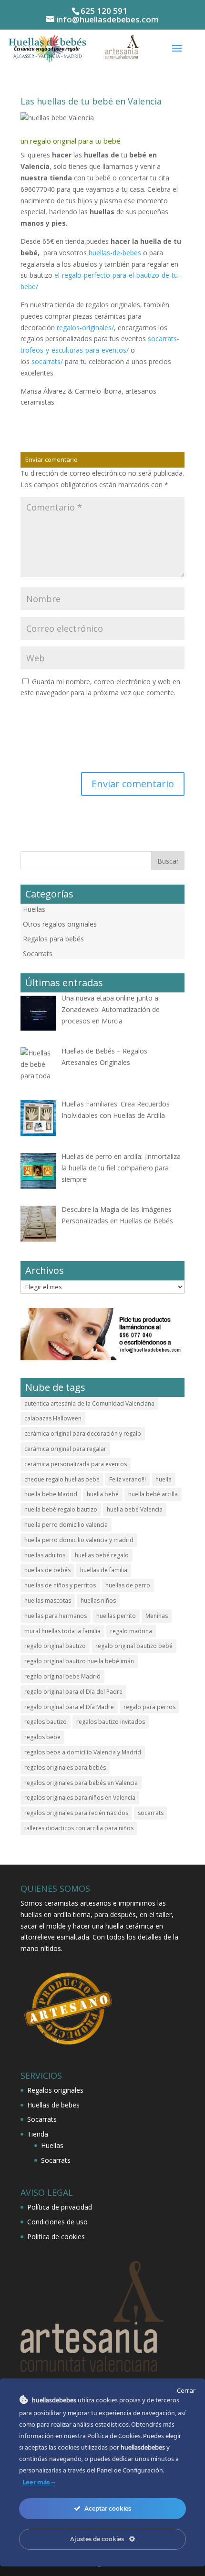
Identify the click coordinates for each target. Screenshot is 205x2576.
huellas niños (98, 1601)
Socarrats (38, 954)
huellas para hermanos (56, 1616)
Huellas (34, 909)
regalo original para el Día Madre (69, 1707)
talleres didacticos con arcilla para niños (79, 1828)
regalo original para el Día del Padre (73, 1692)
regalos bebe (42, 1737)
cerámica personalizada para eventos (76, 1464)
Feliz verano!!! (128, 1479)
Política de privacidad (60, 2207)
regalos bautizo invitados (111, 1722)
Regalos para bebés (53, 939)
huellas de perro (128, 1585)
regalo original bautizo (55, 1646)
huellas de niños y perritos (60, 1585)
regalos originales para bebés (65, 1768)
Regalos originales (55, 2090)
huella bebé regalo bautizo (61, 1509)
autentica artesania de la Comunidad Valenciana (89, 1403)
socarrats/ (47, 361)
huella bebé (103, 1494)
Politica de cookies (56, 2237)
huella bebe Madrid (51, 1494)
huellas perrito (116, 1616)
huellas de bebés (47, 1570)
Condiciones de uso (57, 2222)
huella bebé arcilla (153, 1494)
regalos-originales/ (85, 328)
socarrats (151, 1813)
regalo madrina (131, 1631)
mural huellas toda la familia (62, 1631)
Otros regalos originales (60, 924)
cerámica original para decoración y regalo (83, 1434)
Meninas (157, 1616)
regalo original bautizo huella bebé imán (79, 1661)
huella (164, 1479)
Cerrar (186, 2390)
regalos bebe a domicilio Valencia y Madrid (83, 1752)
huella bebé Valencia (135, 1509)
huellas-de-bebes (115, 253)
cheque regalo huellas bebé (62, 1479)
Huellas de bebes (53, 2105)
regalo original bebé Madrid (62, 1676)
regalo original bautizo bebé (134, 1646)
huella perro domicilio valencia (66, 1525)
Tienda (38, 2134)
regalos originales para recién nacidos (76, 1813)
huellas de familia (104, 1570)
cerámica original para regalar (65, 1449)
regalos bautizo (46, 1722)
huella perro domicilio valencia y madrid (79, 1540)
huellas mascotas (48, 1601)
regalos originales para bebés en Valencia (81, 1783)
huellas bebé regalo (102, 1555)
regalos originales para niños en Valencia (80, 1798)
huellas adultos (45, 1555)
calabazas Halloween (53, 1418)
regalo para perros (149, 1707)
